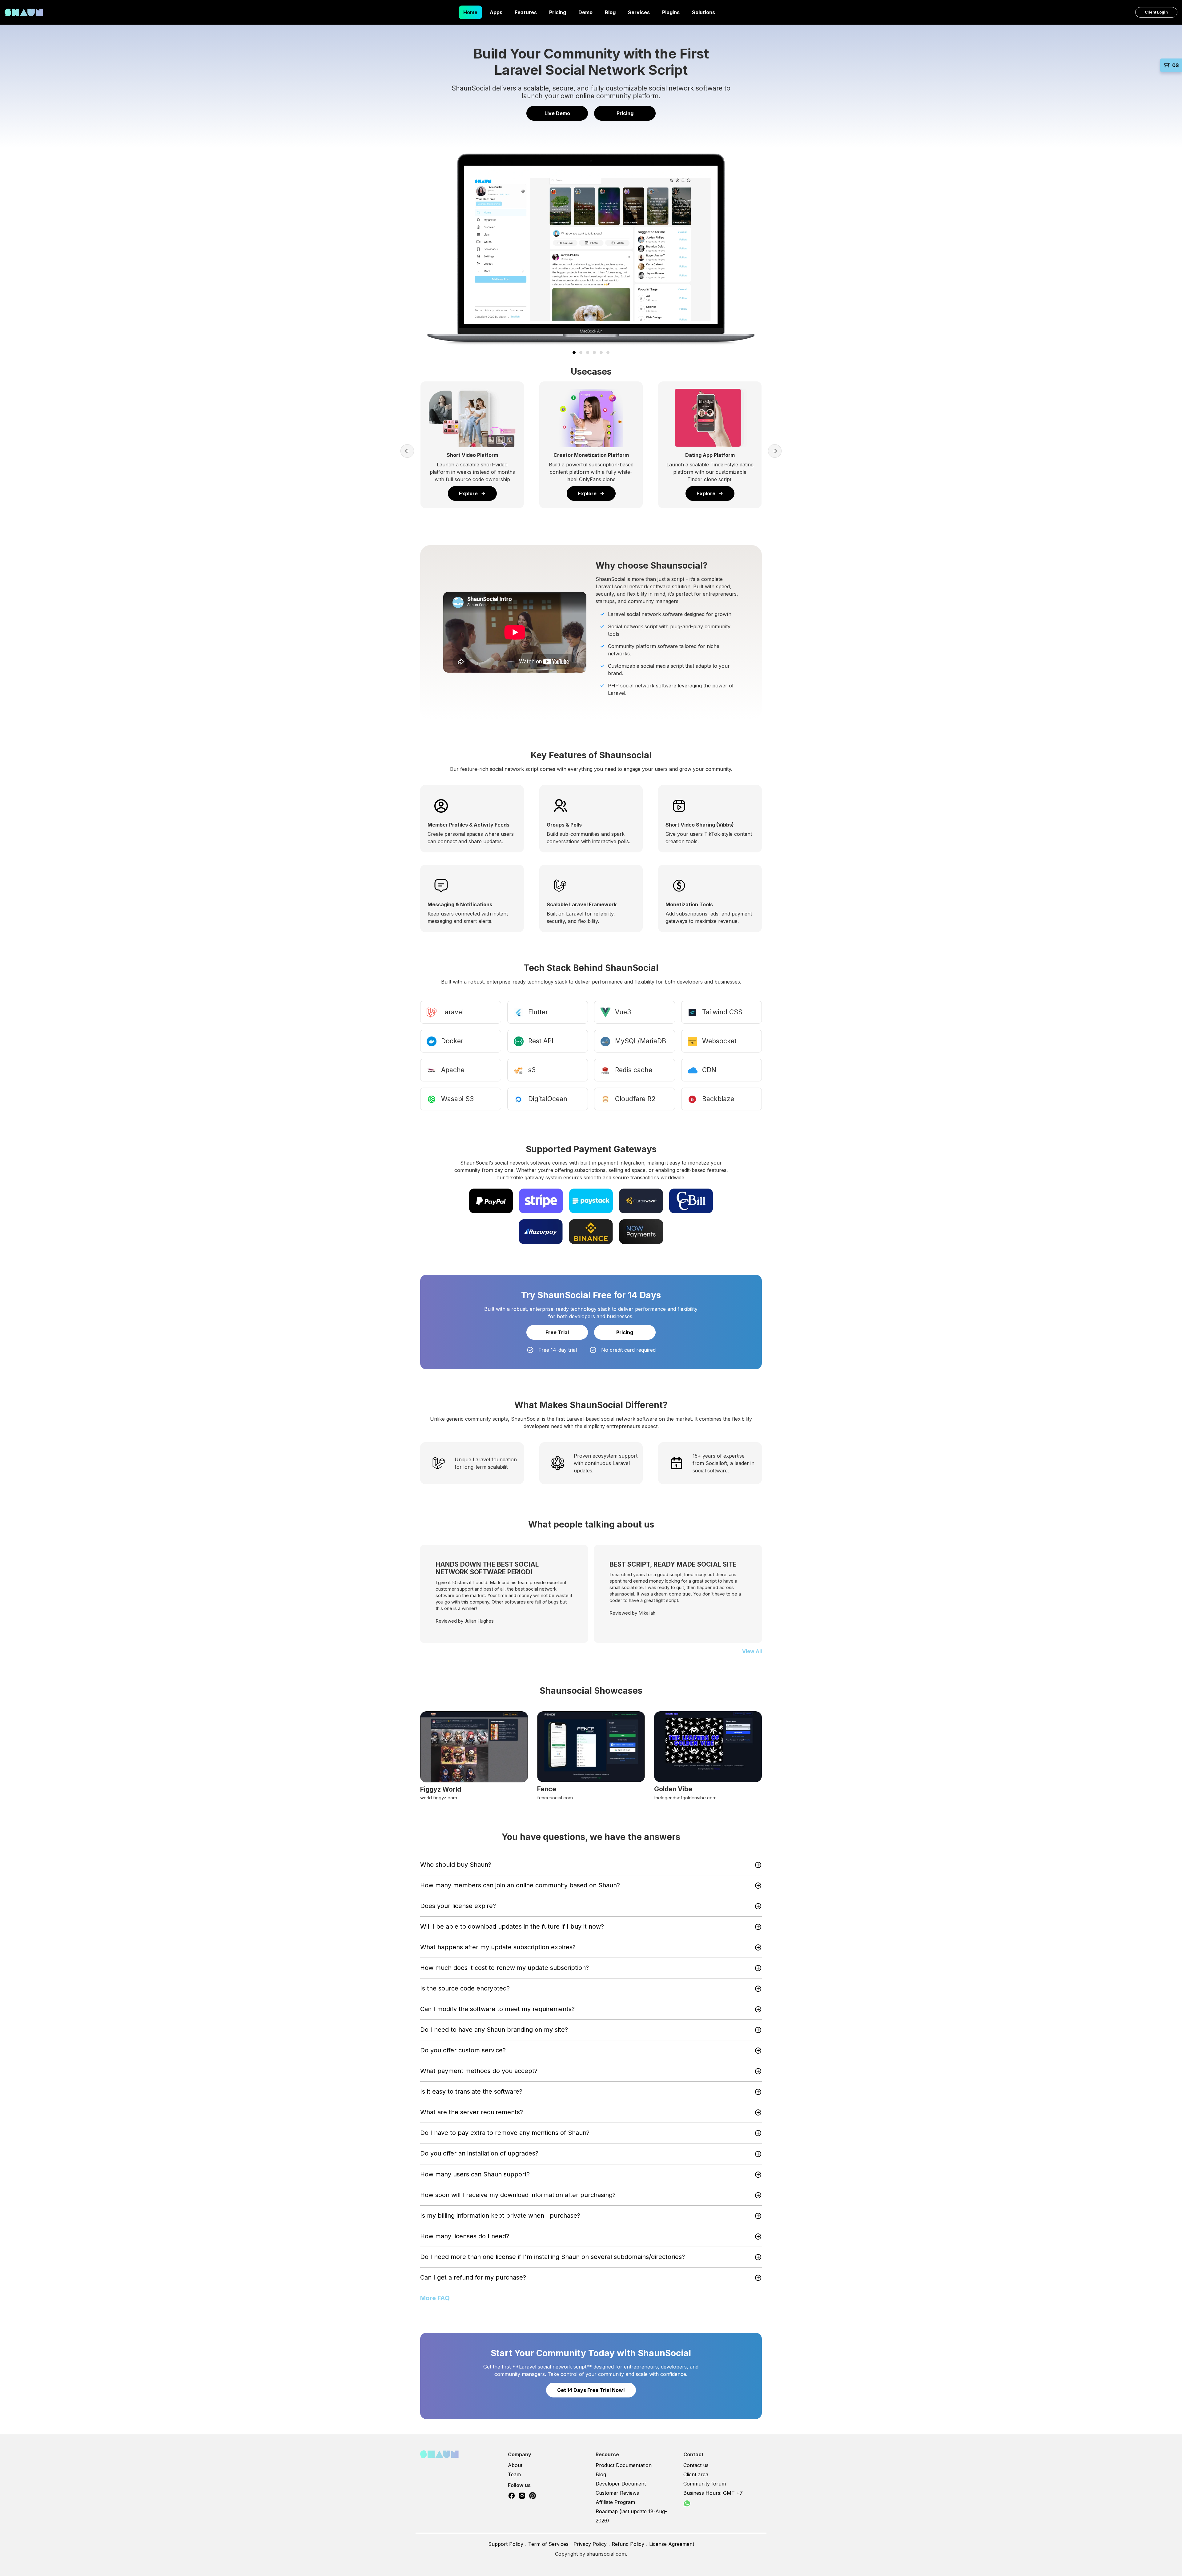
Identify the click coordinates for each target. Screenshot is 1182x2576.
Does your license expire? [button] (458, 1906)
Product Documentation (624, 2465)
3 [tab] (588, 352)
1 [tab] (574, 352)
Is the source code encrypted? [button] (465, 1988)
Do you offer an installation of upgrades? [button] (479, 2153)
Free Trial (557, 1332)
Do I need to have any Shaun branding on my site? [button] (494, 2030)
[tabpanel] (591, 249)
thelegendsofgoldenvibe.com (685, 1798)
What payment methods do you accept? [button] (479, 2071)
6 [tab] (608, 352)
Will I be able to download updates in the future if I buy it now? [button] (512, 1926)
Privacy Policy (590, 2544)
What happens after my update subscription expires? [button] (498, 1947)
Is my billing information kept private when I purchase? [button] (500, 2216)
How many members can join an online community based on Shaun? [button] (520, 1885)
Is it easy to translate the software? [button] (471, 2091)
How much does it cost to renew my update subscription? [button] (505, 1968)
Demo (585, 12)
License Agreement (672, 2544)
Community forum (705, 2484)
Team (514, 2474)
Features (526, 12)
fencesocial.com (555, 1798)
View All (752, 1651)
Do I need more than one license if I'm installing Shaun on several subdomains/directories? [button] (553, 2257)
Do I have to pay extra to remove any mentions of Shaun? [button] (505, 2133)
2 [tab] (581, 352)
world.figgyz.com (439, 1798)
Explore (468, 493)
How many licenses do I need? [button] (465, 2236)
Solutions (704, 12)
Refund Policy (628, 2544)
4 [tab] (594, 352)
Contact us (696, 2465)
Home (470, 12)
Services (639, 12)
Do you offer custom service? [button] (463, 2050)
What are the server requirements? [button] (472, 2112)
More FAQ (435, 2298)
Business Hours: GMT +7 (713, 2493)
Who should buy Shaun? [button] (456, 1865)
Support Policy (506, 2544)
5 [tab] (601, 352)
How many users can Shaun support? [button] (475, 2174)
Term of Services (548, 2544)
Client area (696, 2474)
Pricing (558, 12)
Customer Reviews (617, 2493)
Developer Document (621, 2484)
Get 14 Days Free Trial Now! (591, 2390)
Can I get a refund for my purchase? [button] (473, 2277)
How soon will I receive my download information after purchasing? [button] (518, 2195)
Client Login (1156, 12)
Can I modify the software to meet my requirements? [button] (497, 2009)
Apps (496, 12)
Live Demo (557, 113)
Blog (610, 12)
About (515, 2465)
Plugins (671, 12)
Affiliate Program (615, 2502)
